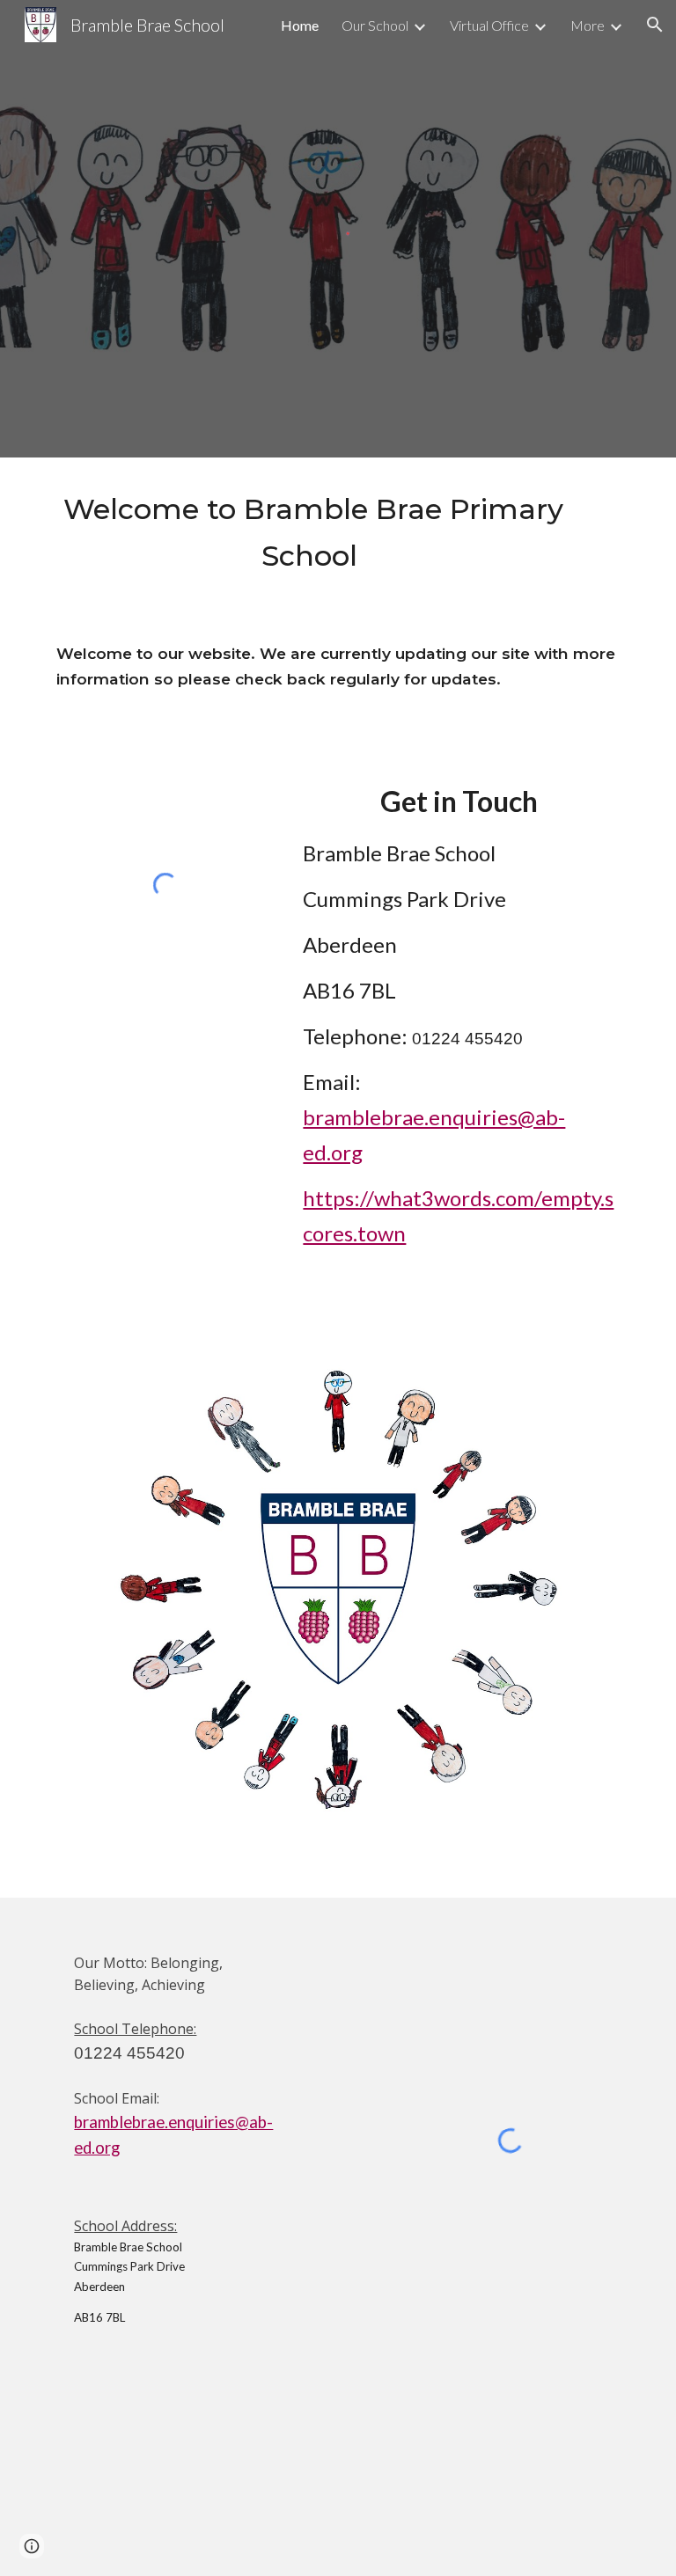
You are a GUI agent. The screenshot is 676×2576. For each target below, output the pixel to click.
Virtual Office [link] (489, 25)
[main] (313, 533)
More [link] (588, 25)
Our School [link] (375, 25)
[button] (655, 25)
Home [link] (300, 25)
